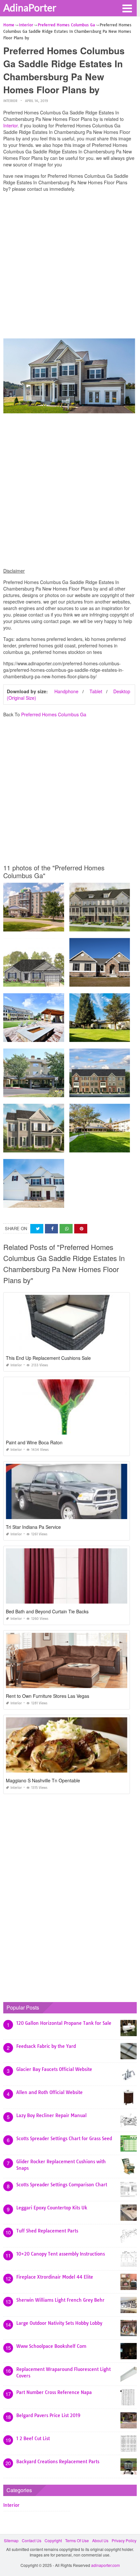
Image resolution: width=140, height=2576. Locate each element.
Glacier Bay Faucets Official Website (54, 2069)
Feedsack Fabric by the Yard (46, 2046)
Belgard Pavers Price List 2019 (48, 2415)
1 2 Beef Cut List (33, 2439)
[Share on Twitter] (37, 1229)
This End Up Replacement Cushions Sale (48, 1358)
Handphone (66, 691)
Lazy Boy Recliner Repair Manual (51, 2115)
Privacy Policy (124, 2540)
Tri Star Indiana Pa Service (33, 1527)
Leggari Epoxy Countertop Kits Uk (52, 2208)
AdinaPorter (30, 7)
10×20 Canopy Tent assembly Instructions (61, 2254)
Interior (10, 101)
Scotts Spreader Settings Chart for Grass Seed (64, 2139)
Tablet (96, 691)
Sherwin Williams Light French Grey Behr (60, 2300)
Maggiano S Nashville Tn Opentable (43, 1780)
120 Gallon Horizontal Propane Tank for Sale (64, 2023)
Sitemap (11, 2540)
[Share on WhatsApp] (66, 1229)
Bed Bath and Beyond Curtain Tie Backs (47, 1611)
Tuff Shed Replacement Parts (47, 2231)
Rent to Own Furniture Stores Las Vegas (48, 1696)
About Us (100, 2540)
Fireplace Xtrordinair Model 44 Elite (55, 2277)
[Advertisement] (70, 267)
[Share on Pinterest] (81, 1229)
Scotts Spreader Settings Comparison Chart (62, 2185)
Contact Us (32, 2540)
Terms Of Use (77, 2540)
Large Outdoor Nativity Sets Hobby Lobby (59, 2323)
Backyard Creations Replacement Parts (58, 2462)
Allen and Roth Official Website (49, 2092)
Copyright (53, 2540)
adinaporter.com (105, 2565)
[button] (127, 8)
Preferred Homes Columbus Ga (54, 714)
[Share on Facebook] (51, 1229)
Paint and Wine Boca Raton (34, 1442)
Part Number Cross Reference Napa (54, 2392)
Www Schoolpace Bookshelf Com (51, 2346)
